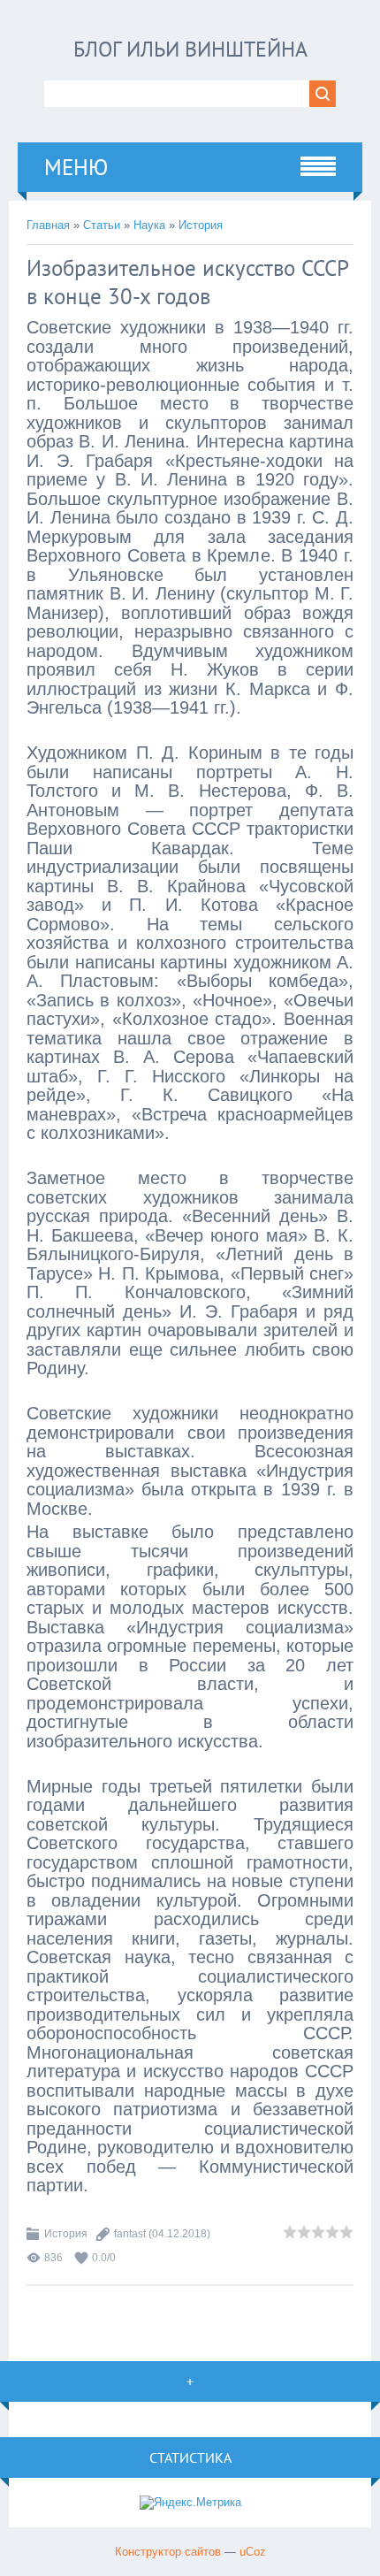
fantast (130, 2234)
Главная (48, 225)
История (201, 225)
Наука (149, 225)
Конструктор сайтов (168, 2552)
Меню (76, 167)
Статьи (102, 225)
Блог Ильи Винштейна (190, 49)
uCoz (253, 2552)
